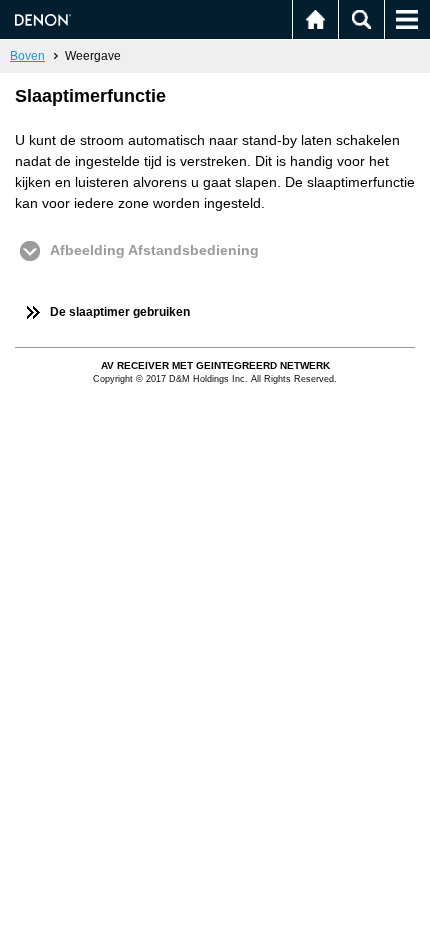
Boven (27, 56)
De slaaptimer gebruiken (120, 312)
